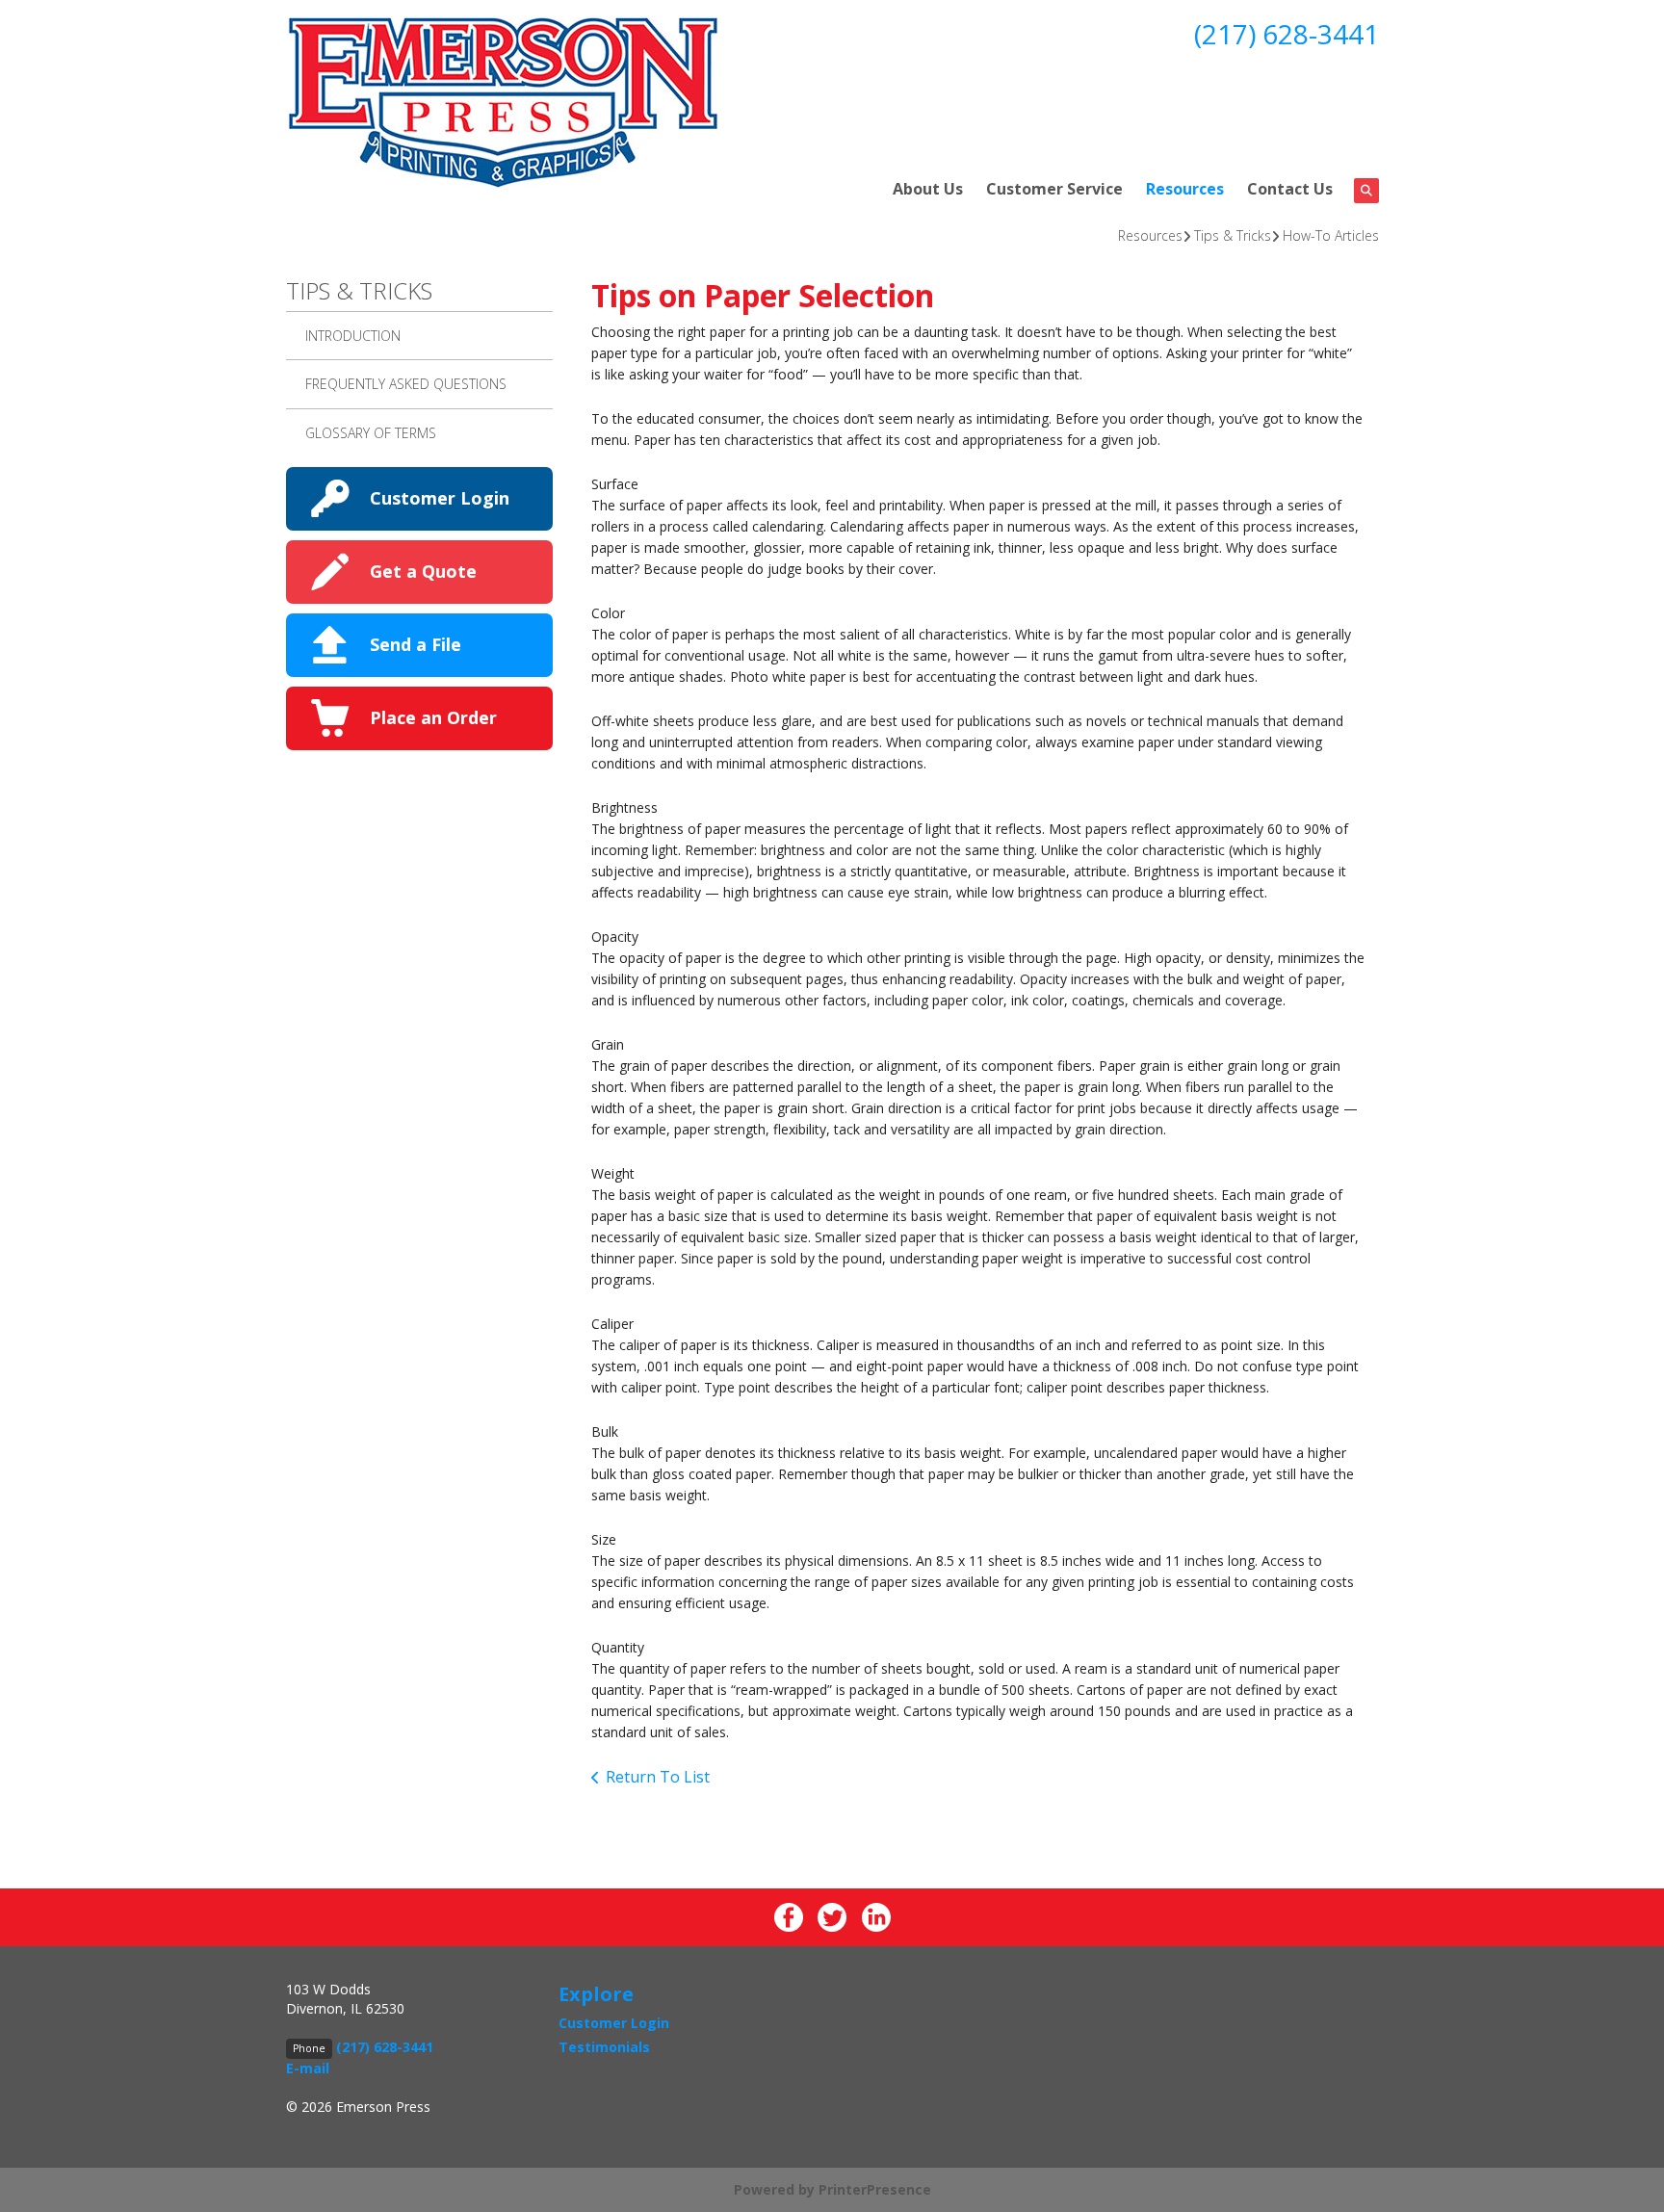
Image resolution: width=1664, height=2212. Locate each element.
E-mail (308, 2068)
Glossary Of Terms (371, 433)
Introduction (353, 336)
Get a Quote (423, 571)
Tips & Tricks (1233, 235)
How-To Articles (1331, 235)
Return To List (658, 1777)
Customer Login (440, 498)
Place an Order (433, 717)
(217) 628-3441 (1287, 34)
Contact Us (1290, 189)
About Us (928, 189)
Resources (1185, 189)
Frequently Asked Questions (406, 384)
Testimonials (604, 2047)
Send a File (416, 644)
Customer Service (1054, 189)
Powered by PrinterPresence (832, 2189)
